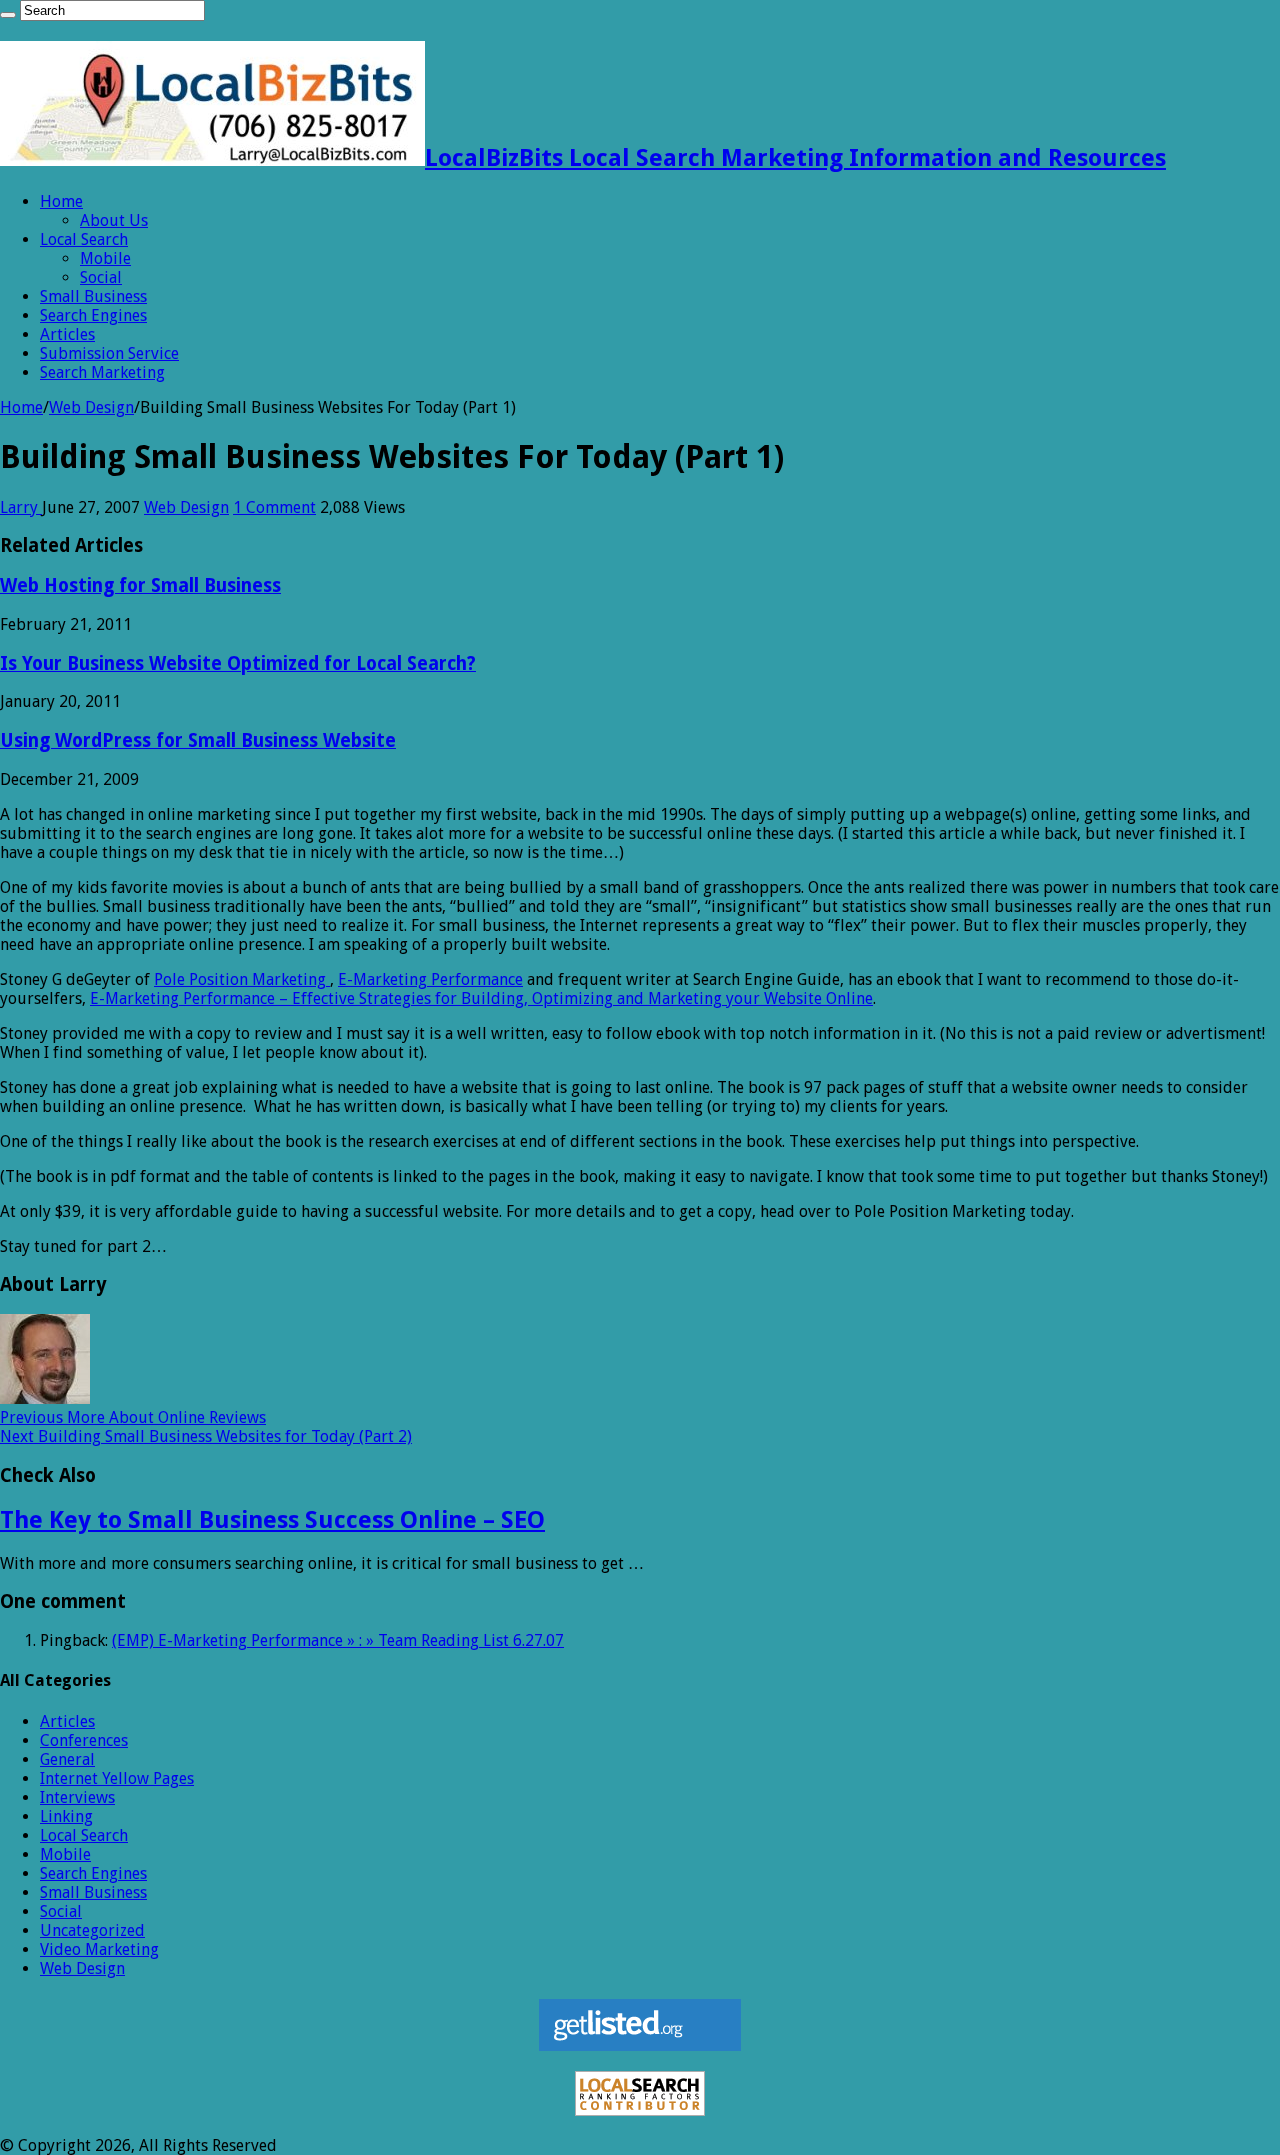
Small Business (93, 296)
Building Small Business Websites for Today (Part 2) (206, 1436)
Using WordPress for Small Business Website (198, 740)
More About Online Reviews (133, 1417)
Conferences (84, 1740)
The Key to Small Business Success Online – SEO (272, 1520)
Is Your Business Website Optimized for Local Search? (238, 663)
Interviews (77, 1797)
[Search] (8, 15)
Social (101, 277)
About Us (114, 220)
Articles (67, 334)
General (67, 1759)
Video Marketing (99, 1949)
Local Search (84, 239)
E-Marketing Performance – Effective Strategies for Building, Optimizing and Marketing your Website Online (481, 998)
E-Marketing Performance (430, 979)
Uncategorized (92, 1930)
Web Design (91, 407)
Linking (66, 1816)
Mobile (105, 258)
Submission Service (109, 353)
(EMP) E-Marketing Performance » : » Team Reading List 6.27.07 (338, 1640)
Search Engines (93, 315)
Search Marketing (102, 372)
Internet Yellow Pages (117, 1778)
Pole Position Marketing (242, 979)
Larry (21, 507)
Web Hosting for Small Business (140, 585)
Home (61, 201)
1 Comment (274, 507)
